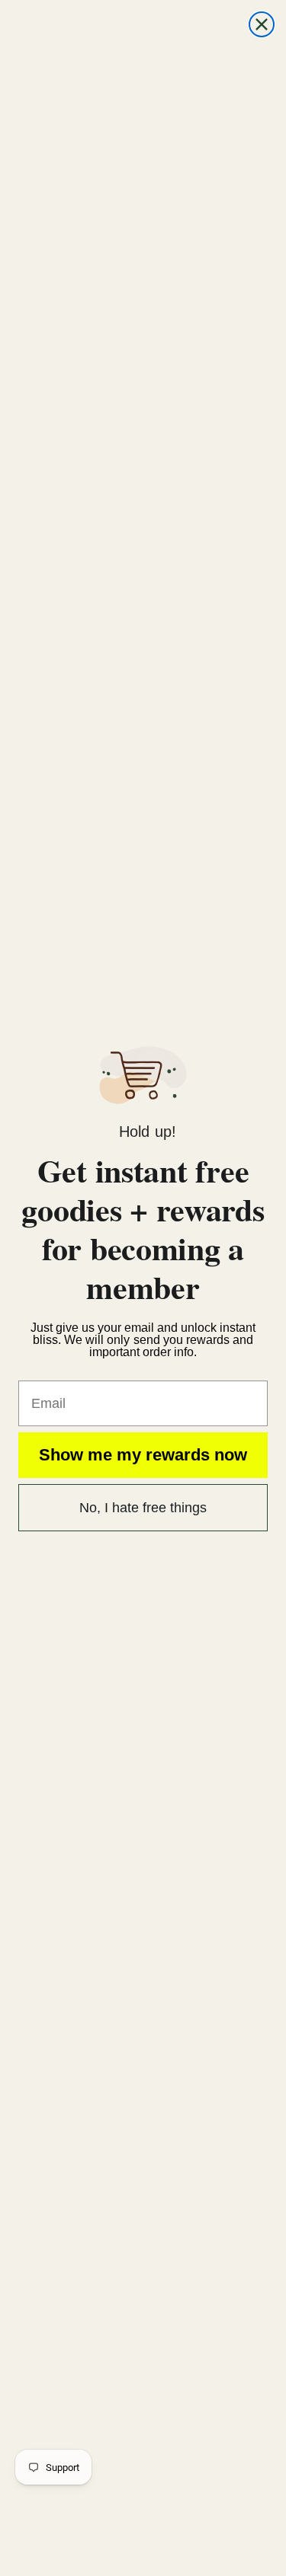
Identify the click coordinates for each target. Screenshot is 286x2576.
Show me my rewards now (143, 1455)
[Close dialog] (262, 24)
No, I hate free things (143, 1508)
